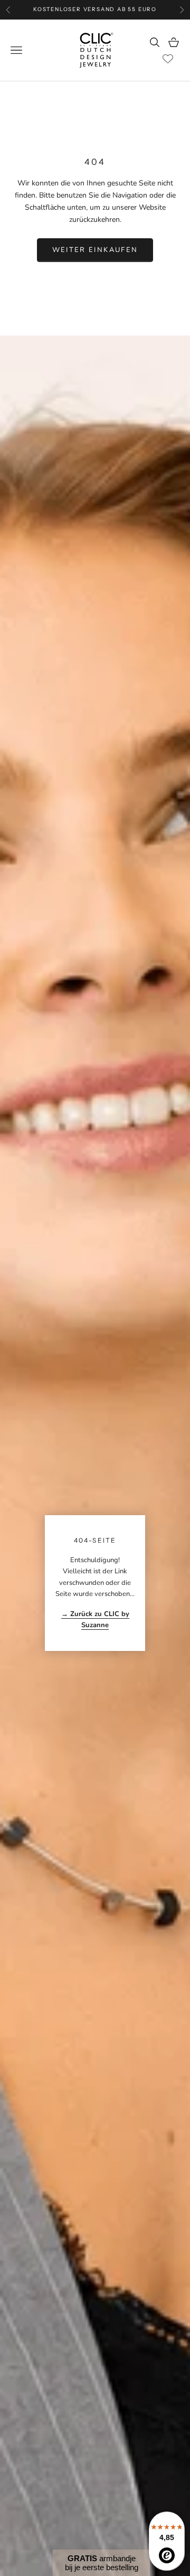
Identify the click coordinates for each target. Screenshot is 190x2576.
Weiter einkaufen (95, 250)
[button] (101, 2563)
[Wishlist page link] (168, 59)
